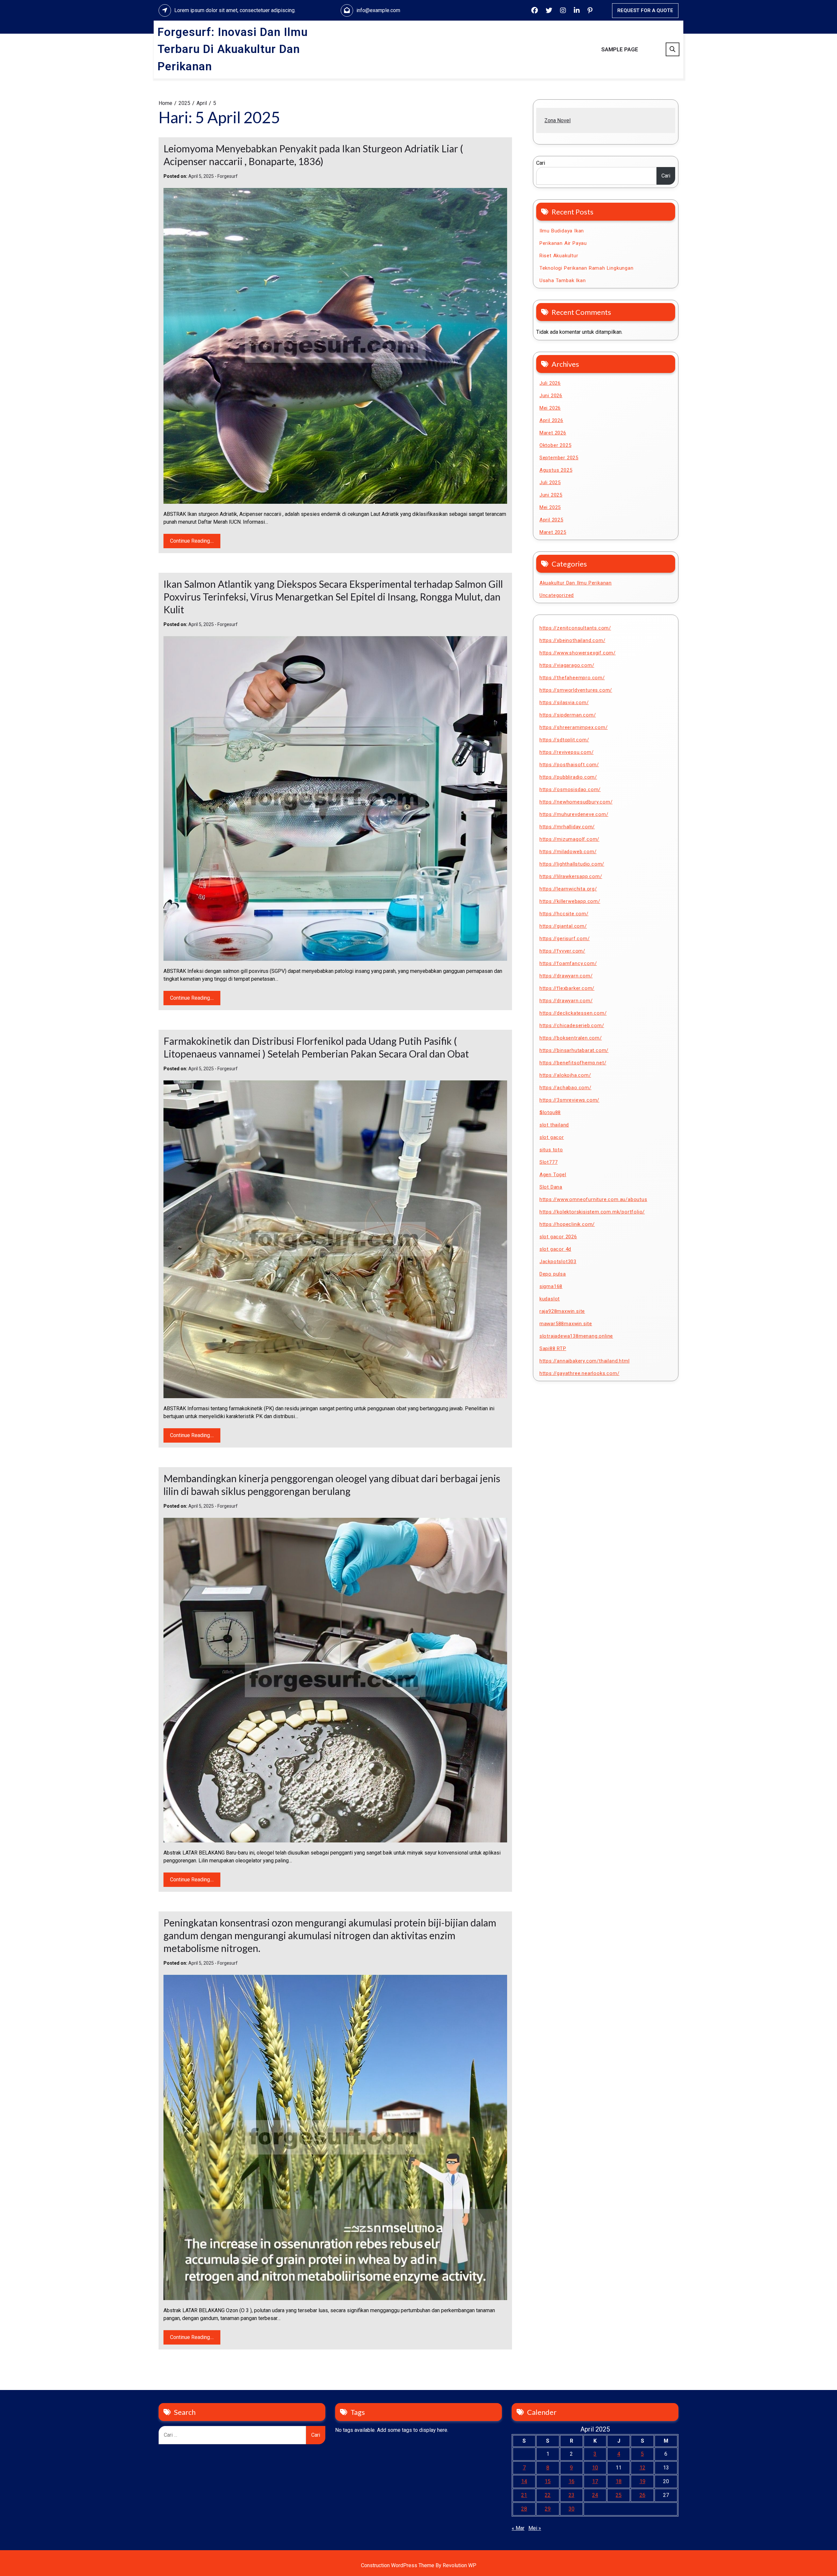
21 (524, 2495)
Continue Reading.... (192, 541)
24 (595, 2495)
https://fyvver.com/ (562, 951)
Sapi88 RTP (553, 1348)
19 (642, 2481)
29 (548, 2509)
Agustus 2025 (556, 470)
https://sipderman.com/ (568, 715)
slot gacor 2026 (558, 1237)
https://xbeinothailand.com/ (572, 640)
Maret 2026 (553, 433)
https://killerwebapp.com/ (570, 901)
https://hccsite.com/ (564, 914)
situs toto (551, 1150)
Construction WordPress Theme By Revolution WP (419, 2565)
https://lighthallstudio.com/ (572, 864)
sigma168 (551, 1286)
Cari (541, 163)
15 (548, 2481)
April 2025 (551, 520)
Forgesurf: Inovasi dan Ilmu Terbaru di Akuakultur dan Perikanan (233, 49)
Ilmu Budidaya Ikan (562, 231)
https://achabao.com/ (565, 1088)
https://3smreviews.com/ (569, 1100)
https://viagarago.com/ (567, 665)
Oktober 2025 (555, 445)
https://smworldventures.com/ (576, 690)
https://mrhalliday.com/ (567, 827)
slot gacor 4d (555, 1249)
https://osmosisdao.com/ (570, 789)
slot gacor (552, 1137)
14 (524, 2481)
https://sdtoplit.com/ (564, 740)
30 (572, 2509)
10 (595, 2468)
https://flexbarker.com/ (567, 988)
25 (619, 2495)
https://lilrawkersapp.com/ (571, 876)
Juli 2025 (550, 483)
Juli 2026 (550, 383)
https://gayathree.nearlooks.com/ (580, 1373)
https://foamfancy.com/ (568, 963)
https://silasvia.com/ (564, 703)
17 (595, 2481)
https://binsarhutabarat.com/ (574, 1050)
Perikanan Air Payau (563, 243)
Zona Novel (557, 120)
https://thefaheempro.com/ (572, 678)
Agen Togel (553, 1175)
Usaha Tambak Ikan (563, 280)
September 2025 (559, 458)
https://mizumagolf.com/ (569, 839)
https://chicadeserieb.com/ (572, 1025)
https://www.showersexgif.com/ (578, 653)
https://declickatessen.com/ (573, 1013)
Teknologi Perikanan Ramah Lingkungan (587, 268)
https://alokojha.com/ (565, 1075)
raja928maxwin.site (562, 1311)
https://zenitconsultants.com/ (575, 628)
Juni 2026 (551, 396)
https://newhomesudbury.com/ (576, 802)
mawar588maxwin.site (566, 1324)
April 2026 (551, 420)
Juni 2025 (551, 495)
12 (642, 2468)
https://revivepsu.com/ (567, 752)
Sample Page (620, 49)
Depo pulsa (553, 1274)
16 (572, 2481)
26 (642, 2495)
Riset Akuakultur (559, 256)
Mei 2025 (550, 507)
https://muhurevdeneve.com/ (574, 814)
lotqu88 (550, 1112)
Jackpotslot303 (558, 1262)
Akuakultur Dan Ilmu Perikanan (576, 583)
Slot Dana (551, 1187)
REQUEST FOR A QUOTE (645, 10)
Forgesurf (228, 176)
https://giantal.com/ (563, 926)
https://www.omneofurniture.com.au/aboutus (593, 1199)
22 (548, 2495)
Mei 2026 (550, 408)
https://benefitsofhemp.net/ (573, 1063)
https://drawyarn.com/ (566, 976)
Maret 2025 (553, 532)
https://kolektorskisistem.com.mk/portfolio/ (592, 1212)
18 (619, 2481)
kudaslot (550, 1299)
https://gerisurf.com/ (565, 939)
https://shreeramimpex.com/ (574, 727)
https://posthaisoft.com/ (569, 765)
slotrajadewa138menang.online (576, 1336)
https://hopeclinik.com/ (567, 1224)
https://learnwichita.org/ (568, 889)
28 (524, 2509)
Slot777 (549, 1162)
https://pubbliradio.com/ (568, 777)
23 (572, 2495)
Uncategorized (557, 595)
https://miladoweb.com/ (568, 852)
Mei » (535, 2528)
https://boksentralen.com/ (571, 1038)
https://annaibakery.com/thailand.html (585, 1361)
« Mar (518, 2528)
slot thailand (554, 1125)
